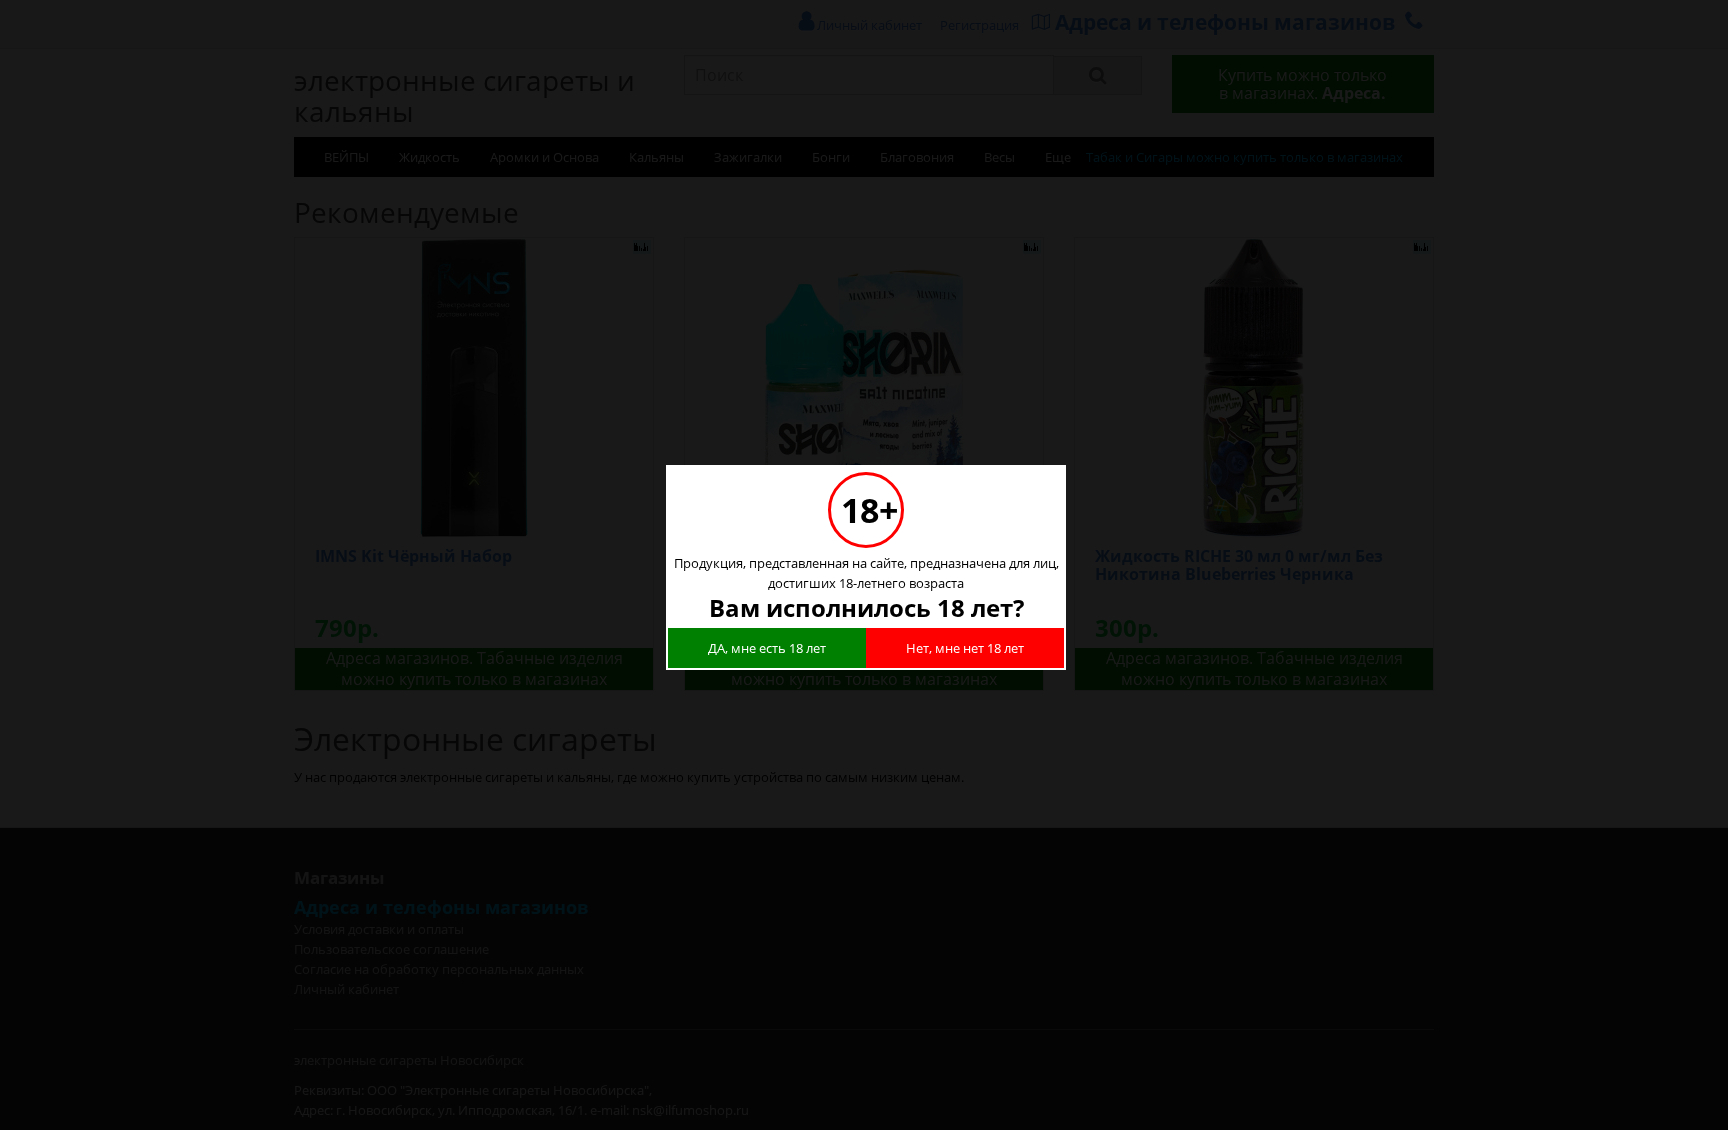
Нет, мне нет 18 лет (965, 648)
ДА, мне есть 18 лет (767, 648)
